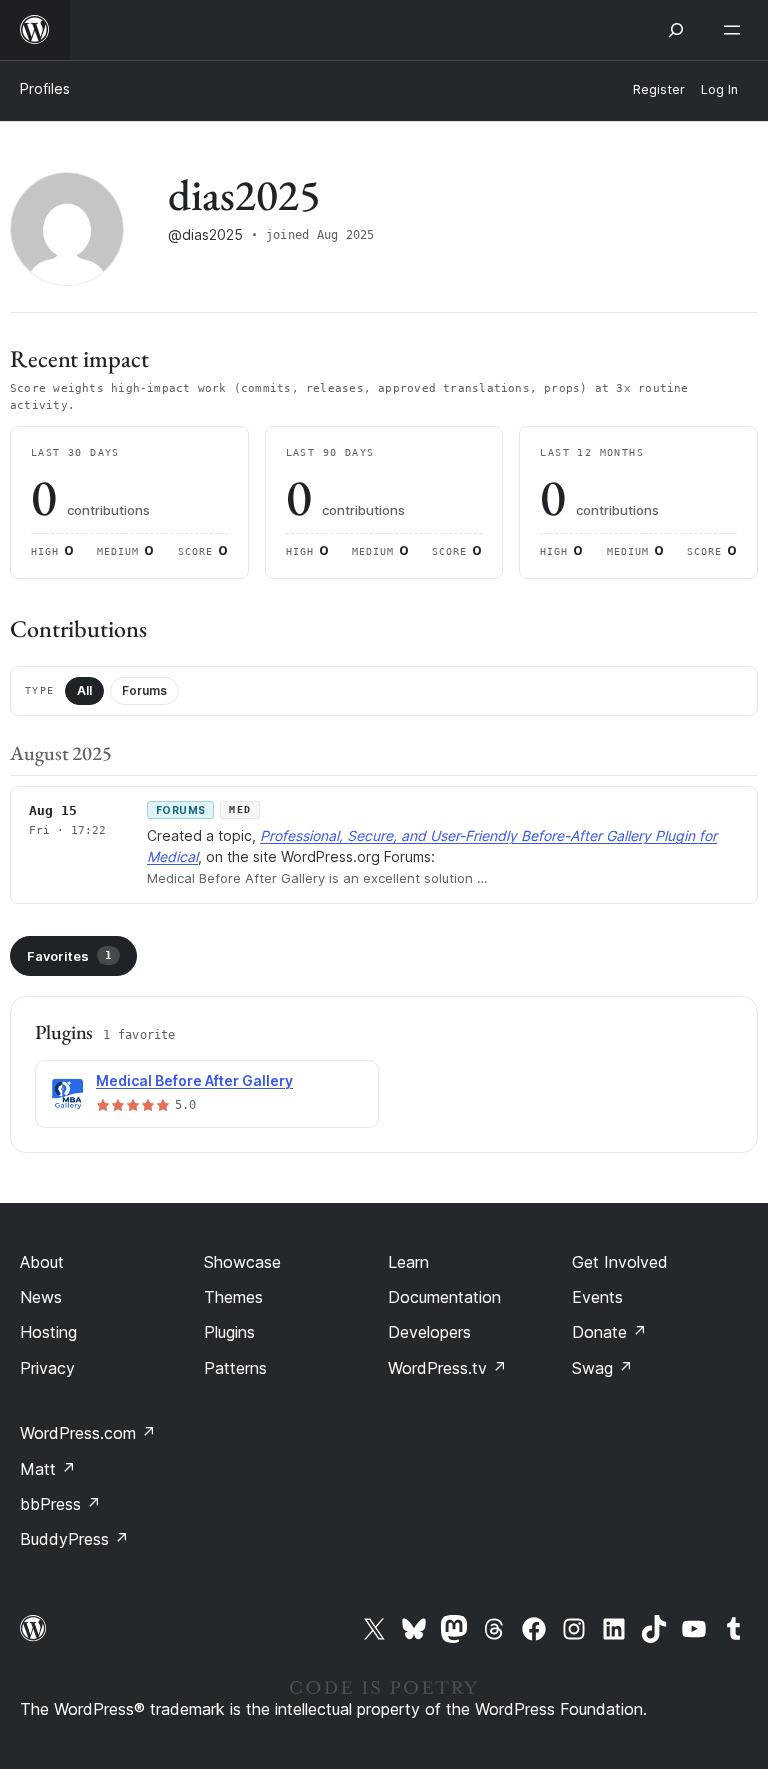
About (42, 1262)
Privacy (47, 1368)
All (84, 690)
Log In (719, 89)
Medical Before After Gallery (194, 1080)
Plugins (229, 1332)
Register (659, 89)
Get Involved (620, 1262)
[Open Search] (676, 30)
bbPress (60, 1504)
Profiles (45, 88)
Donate (609, 1332)
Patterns (235, 1368)
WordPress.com (88, 1433)
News (41, 1297)
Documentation (444, 1297)
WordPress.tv (447, 1368)
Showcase (242, 1262)
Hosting (48, 1332)
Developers (429, 1332)
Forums (144, 690)
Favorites (69, 956)
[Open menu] (736, 30)
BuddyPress (74, 1539)
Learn (408, 1262)
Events (597, 1297)
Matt (48, 1469)
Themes (233, 1297)
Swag (602, 1368)
